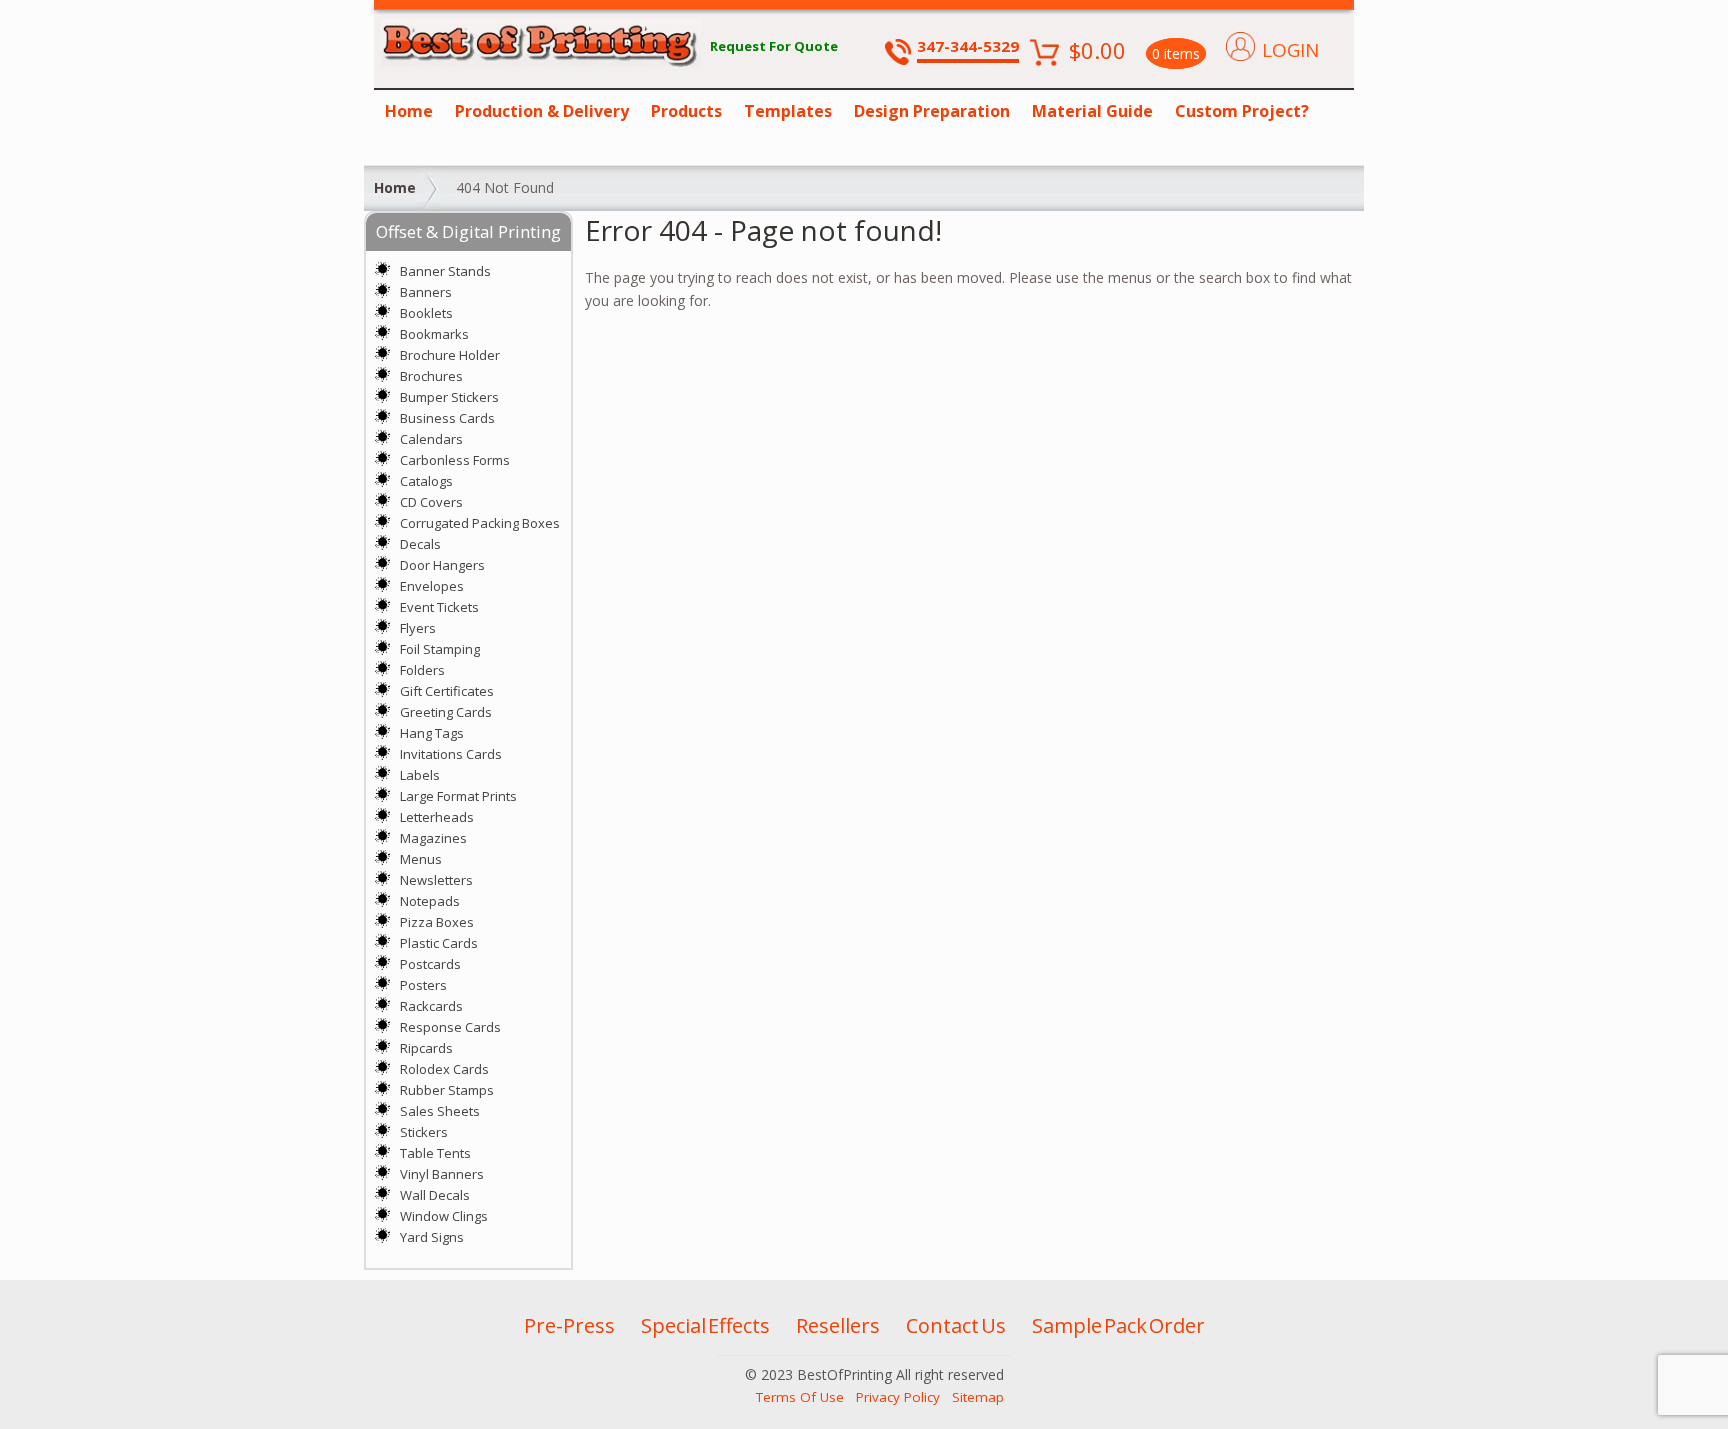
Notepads (430, 901)
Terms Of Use (800, 1397)
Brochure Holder (450, 355)
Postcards (430, 964)
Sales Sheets (440, 1111)
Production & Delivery (542, 111)
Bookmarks (434, 334)
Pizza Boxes (437, 922)
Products (686, 111)
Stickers (424, 1132)
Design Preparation (932, 111)
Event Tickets (439, 607)
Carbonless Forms (455, 460)
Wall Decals (435, 1195)
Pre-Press (569, 1325)
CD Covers (431, 502)
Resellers (838, 1325)
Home (409, 111)
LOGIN (1290, 50)
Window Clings (444, 1216)
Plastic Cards (439, 943)
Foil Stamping (440, 649)
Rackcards (431, 1006)
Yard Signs (432, 1237)
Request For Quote (774, 46)
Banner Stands (445, 271)
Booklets (426, 313)
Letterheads (437, 817)
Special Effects (705, 1325)
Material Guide (1092, 111)
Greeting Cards (446, 712)
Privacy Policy (898, 1397)
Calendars (431, 439)
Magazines (433, 838)
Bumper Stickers (449, 397)
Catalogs (426, 481)
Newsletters (436, 880)
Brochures (431, 376)
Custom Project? (1242, 111)
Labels (420, 775)
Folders (422, 670)
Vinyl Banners (442, 1174)
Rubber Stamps (447, 1090)
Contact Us (956, 1325)
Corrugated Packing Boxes (480, 523)
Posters (423, 985)
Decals (420, 544)
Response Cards (450, 1027)
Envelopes (432, 586)
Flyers (418, 628)
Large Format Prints (458, 796)
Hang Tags (432, 733)
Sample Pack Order (1118, 1325)
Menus (421, 859)
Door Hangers (442, 565)
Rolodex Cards (444, 1069)
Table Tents (435, 1153)
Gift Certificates (447, 691)
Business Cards (447, 418)
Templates (788, 111)
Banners (426, 292)
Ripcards (426, 1048)
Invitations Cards (451, 754)
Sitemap (978, 1397)
